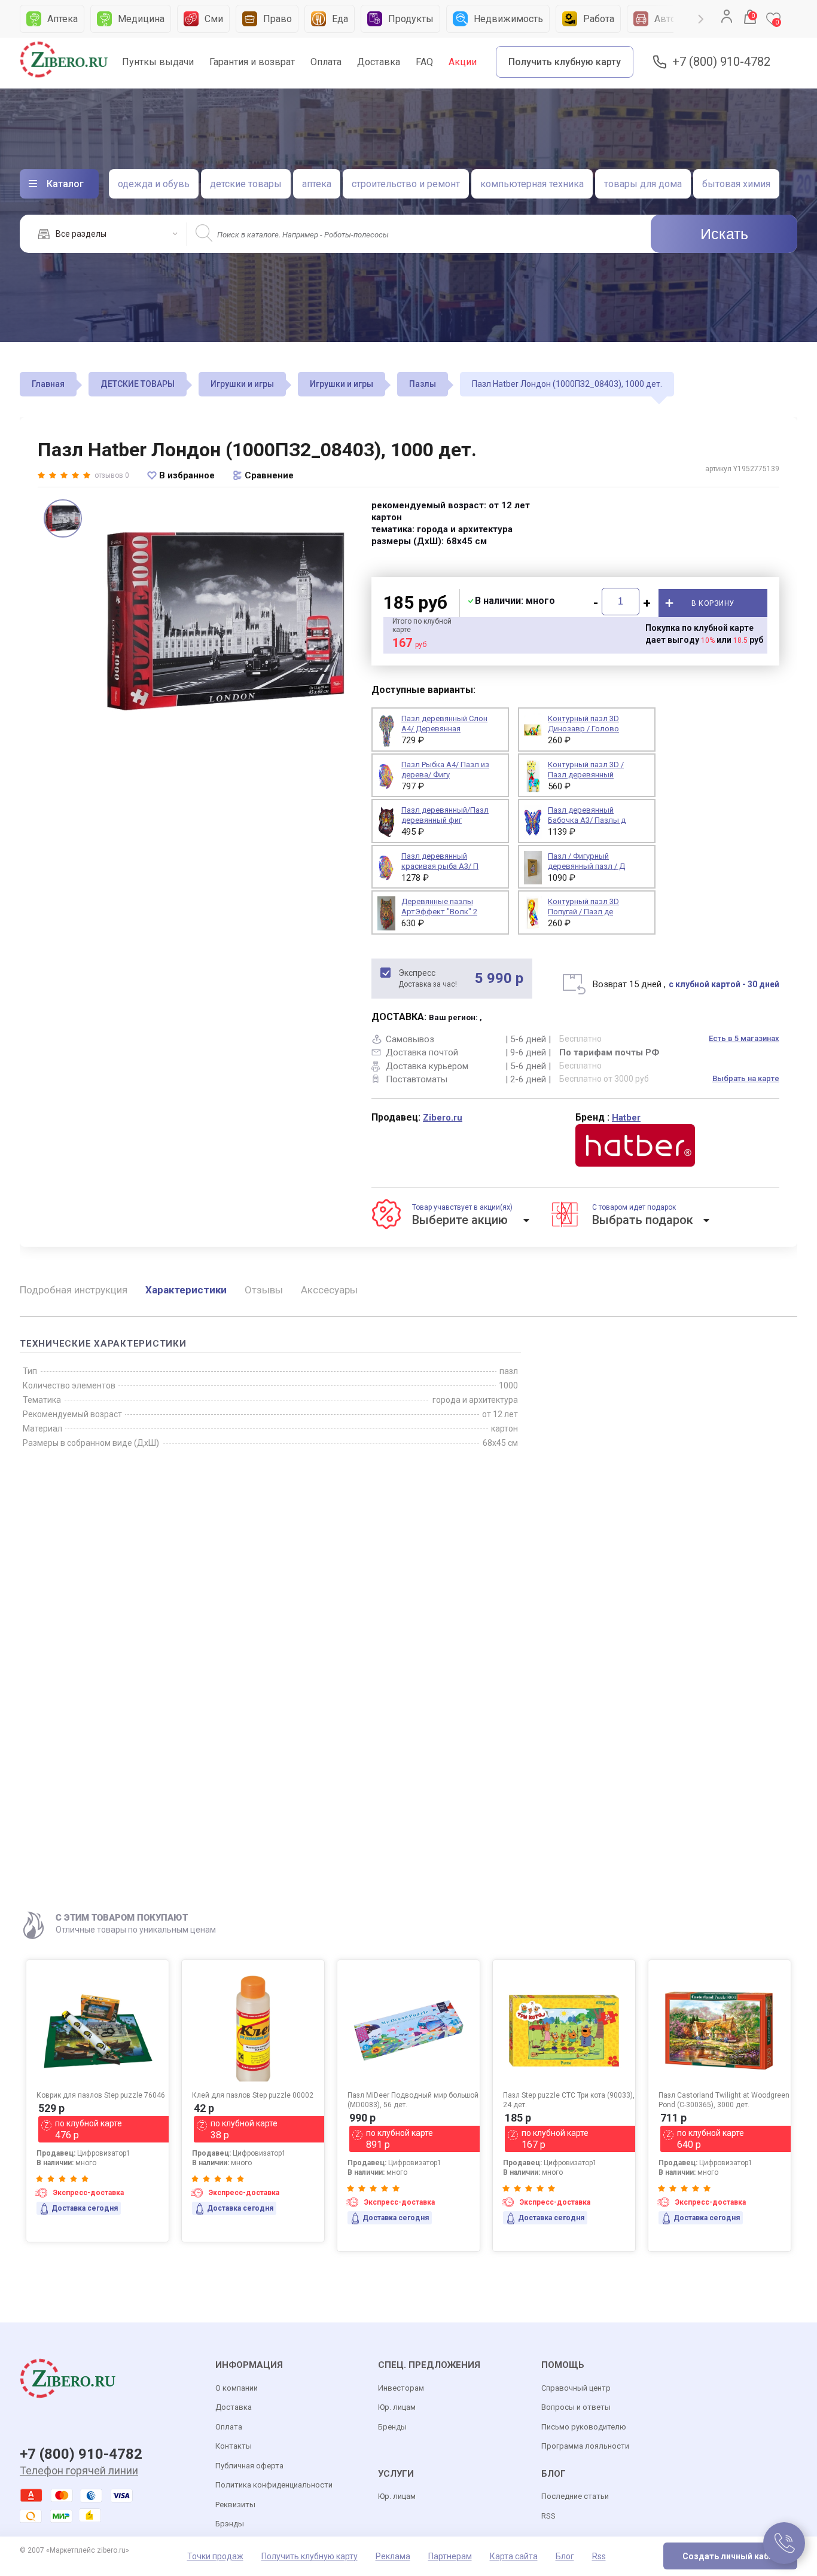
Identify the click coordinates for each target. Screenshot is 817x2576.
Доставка (379, 62)
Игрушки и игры (242, 384)
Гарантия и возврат (252, 62)
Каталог (65, 184)
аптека (317, 184)
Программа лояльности (585, 2446)
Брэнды (230, 2524)
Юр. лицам (397, 2407)
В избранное (187, 475)
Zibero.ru (443, 1118)
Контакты (234, 2446)
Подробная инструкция (74, 1290)
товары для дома (643, 184)
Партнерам (450, 2556)
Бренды (392, 2427)
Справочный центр (576, 2388)
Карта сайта (514, 2556)
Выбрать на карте (746, 1078)
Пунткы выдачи (158, 62)
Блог (565, 2556)
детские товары (246, 184)
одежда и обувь (154, 184)
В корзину (713, 603)
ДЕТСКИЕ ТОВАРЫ (138, 384)
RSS (548, 2516)
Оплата (326, 62)
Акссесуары (329, 1290)
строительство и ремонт (406, 184)
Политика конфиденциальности (274, 2485)
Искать (724, 234)
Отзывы (264, 1290)
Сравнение (269, 475)
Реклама (393, 2556)
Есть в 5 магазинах (744, 1038)
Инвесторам (401, 2388)
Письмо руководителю (584, 2427)
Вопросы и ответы (576, 2407)
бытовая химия (736, 184)
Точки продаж (215, 2556)
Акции (463, 62)
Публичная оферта (249, 2466)
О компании (237, 2388)
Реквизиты (235, 2505)
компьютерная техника (532, 184)
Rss (599, 2556)
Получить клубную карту (565, 62)
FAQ (424, 62)
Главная (48, 384)
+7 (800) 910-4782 (721, 62)
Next (701, 19)
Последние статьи (575, 2496)
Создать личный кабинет (735, 2556)
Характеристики (186, 1290)
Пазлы (423, 384)
